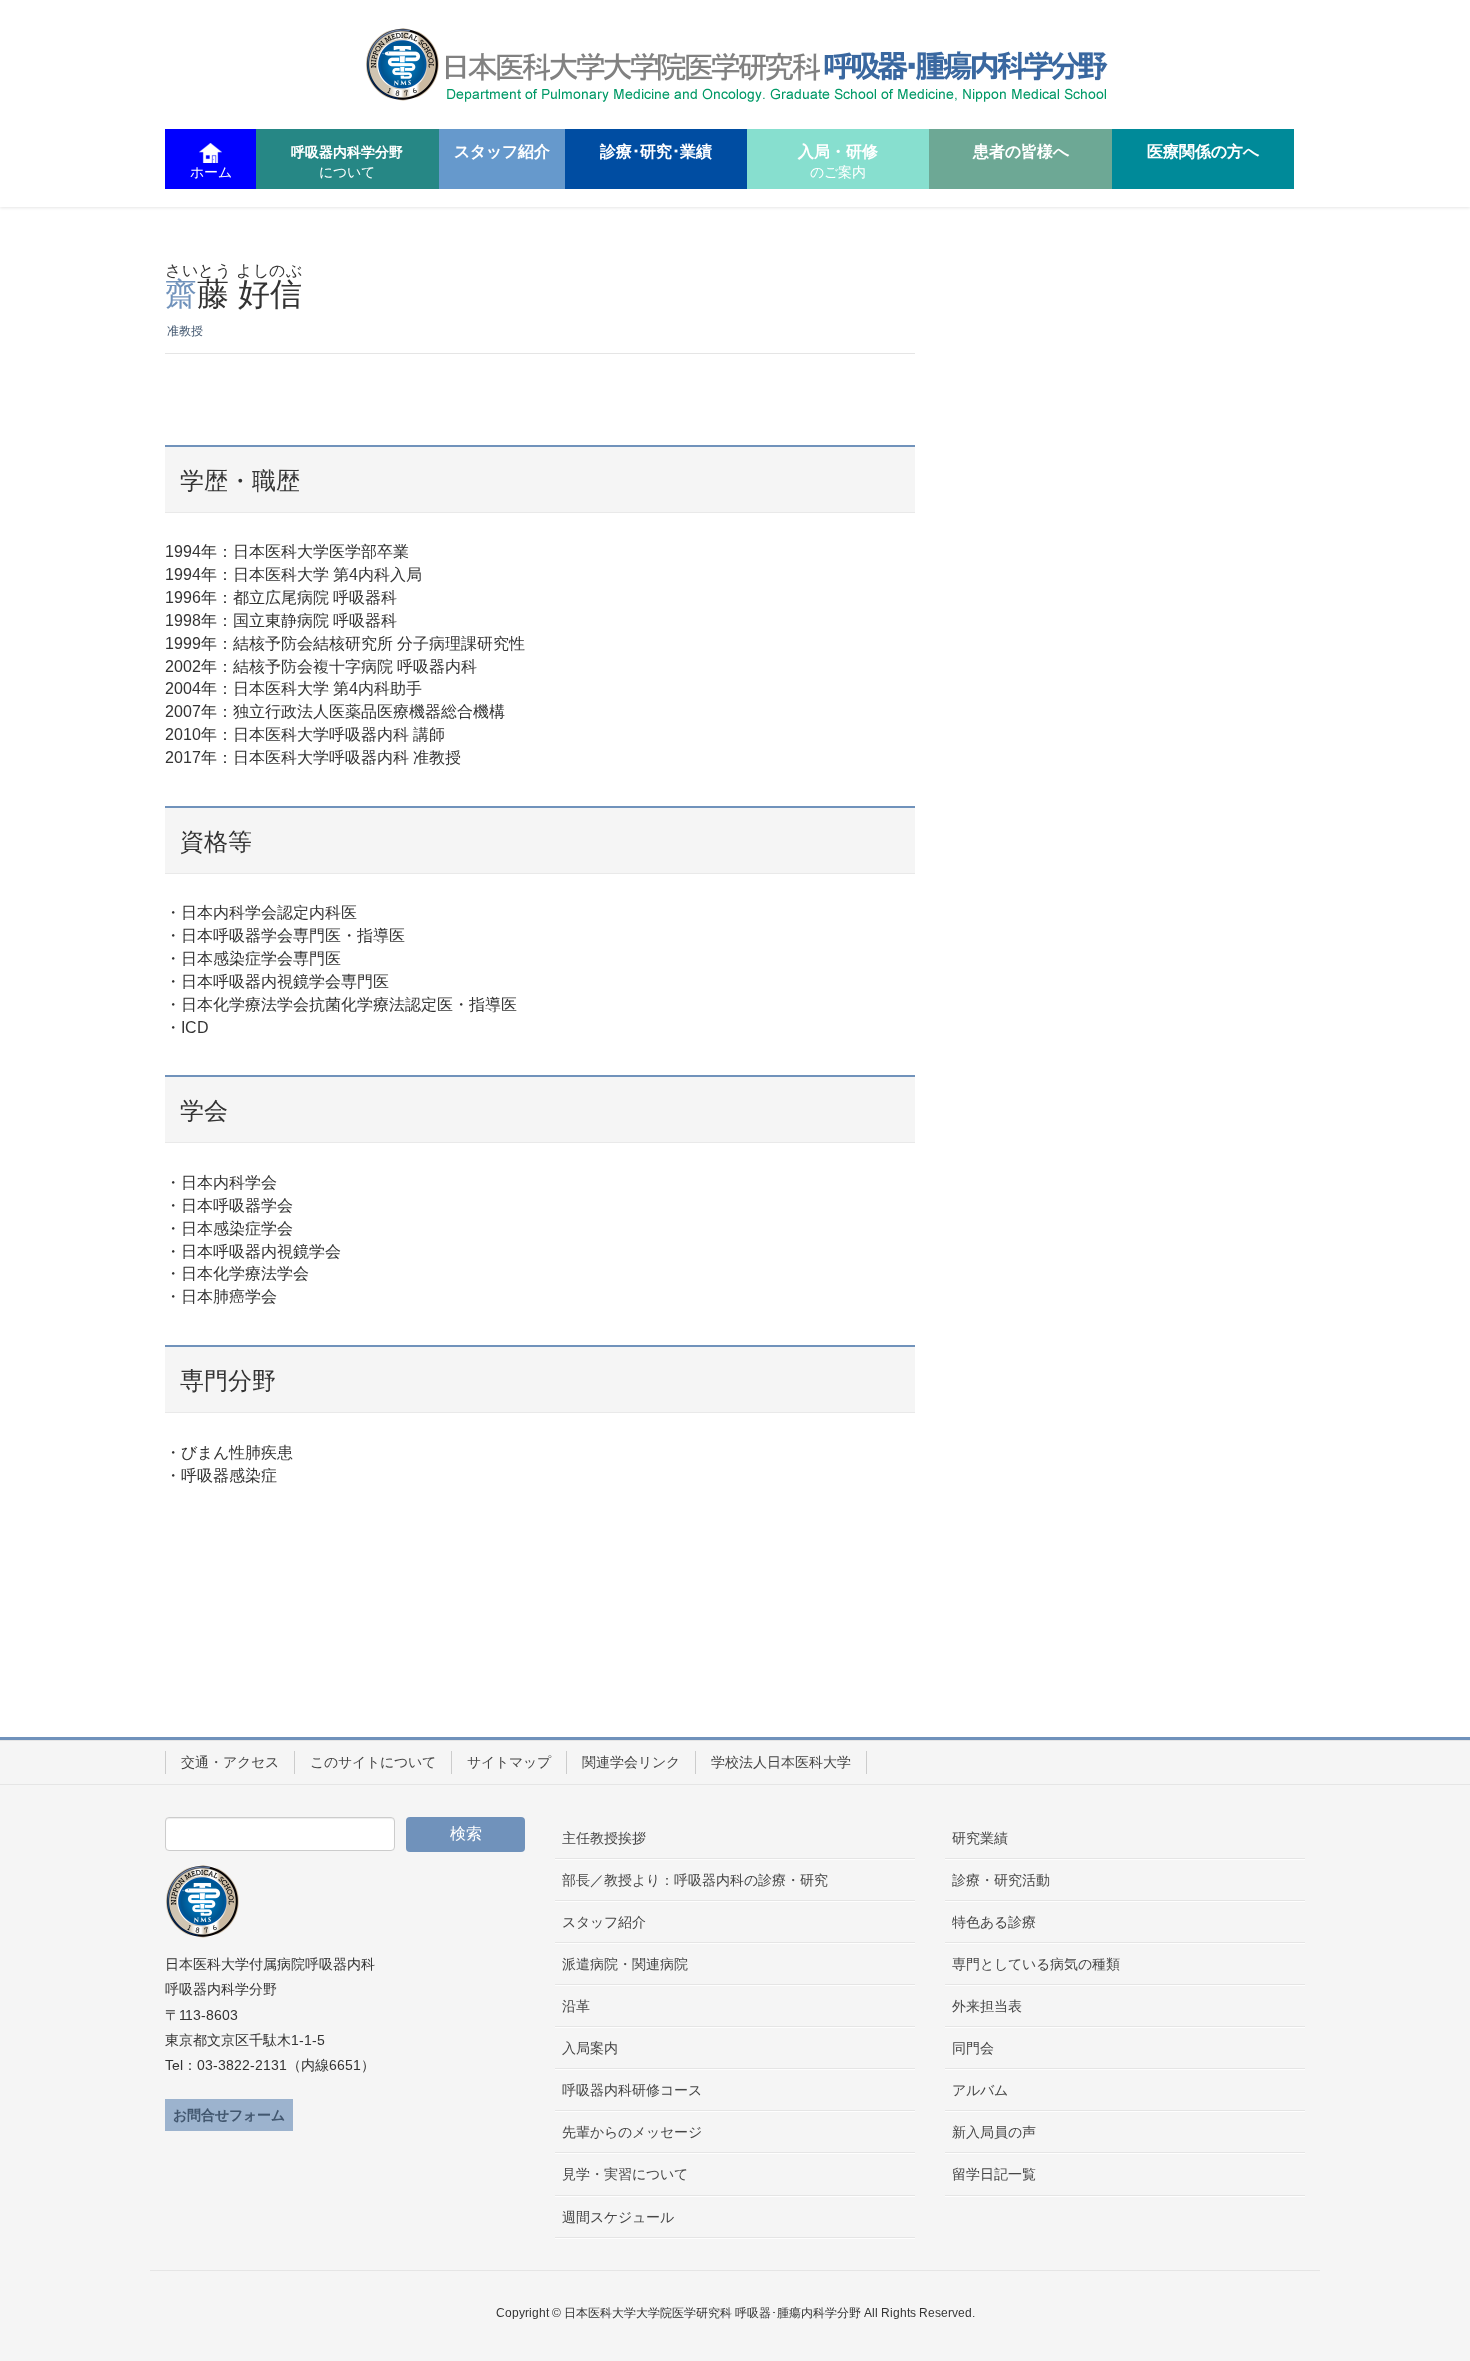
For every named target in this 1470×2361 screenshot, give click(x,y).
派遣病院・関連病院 (625, 1964)
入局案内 (590, 2048)
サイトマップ (509, 1762)
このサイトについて (373, 1762)
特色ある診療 (994, 1922)
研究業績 (980, 1838)
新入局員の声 (994, 2132)
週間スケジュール (618, 2217)
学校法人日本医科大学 (781, 1762)
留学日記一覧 (994, 2174)
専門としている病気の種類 (1036, 1964)
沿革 (576, 2006)
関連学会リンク (631, 1762)
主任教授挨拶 (604, 1838)
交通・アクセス (230, 1762)
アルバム (980, 2090)
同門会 (973, 2048)
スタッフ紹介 (604, 1922)
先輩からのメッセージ (632, 2132)
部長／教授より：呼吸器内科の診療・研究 (695, 1880)
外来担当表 (987, 2006)
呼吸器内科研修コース (632, 2090)
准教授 (185, 331)
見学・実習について (625, 2174)
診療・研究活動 (1001, 1880)
